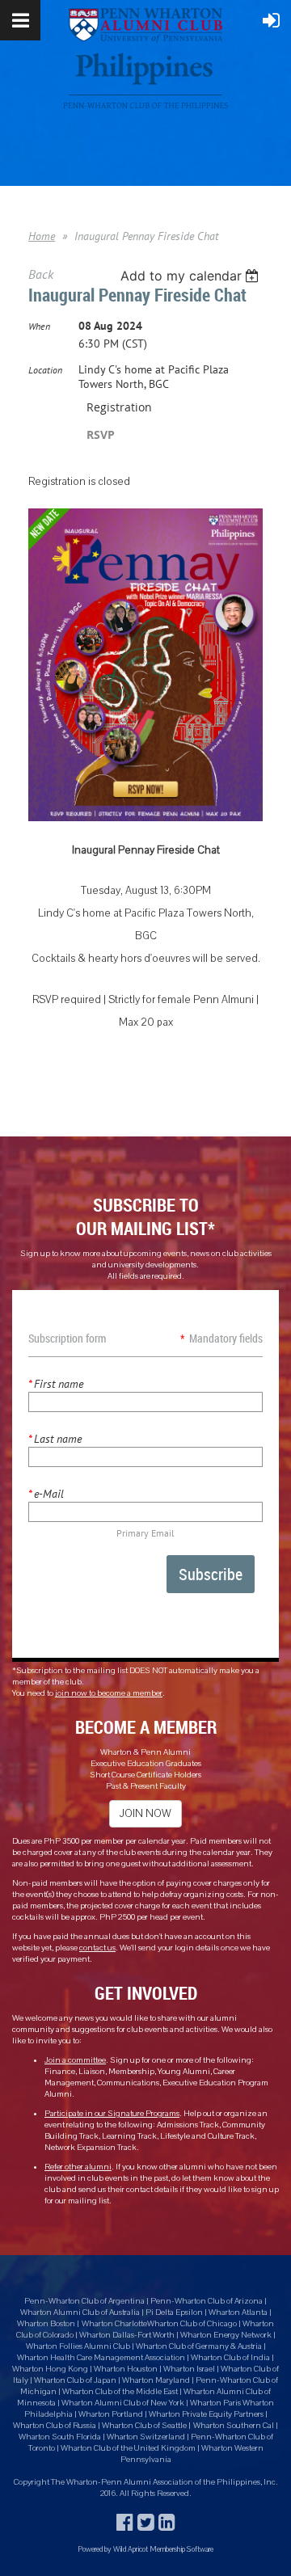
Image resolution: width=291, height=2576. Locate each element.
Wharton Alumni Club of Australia (80, 2312)
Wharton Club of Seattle (144, 2426)
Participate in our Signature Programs (112, 2114)
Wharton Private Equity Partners (206, 2414)
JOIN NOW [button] (145, 1814)
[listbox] (192, 276)
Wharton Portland (111, 2414)
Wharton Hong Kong (50, 2369)
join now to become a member (109, 1693)
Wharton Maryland (156, 2380)
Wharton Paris (216, 2403)
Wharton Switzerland (146, 2437)
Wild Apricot (131, 2549)
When (39, 326)
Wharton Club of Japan (75, 2380)
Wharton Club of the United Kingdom (128, 2448)
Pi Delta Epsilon (174, 2312)
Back (41, 274)
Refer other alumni (78, 2167)
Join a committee (75, 2060)
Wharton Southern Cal (234, 2426)
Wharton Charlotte (114, 2324)
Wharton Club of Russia (55, 2426)
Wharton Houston (126, 2369)
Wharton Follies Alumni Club (79, 2346)
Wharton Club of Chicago (193, 2324)
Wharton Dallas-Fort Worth (127, 2335)
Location (45, 370)
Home (42, 236)
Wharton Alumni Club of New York (124, 2403)
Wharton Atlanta (238, 2312)
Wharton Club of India (231, 2358)
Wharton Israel (190, 2369)
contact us (97, 1948)
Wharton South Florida (60, 2437)
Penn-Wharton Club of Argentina (84, 2301)
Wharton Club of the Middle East (120, 2392)
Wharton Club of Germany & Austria (199, 2346)
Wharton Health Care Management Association (102, 2358)
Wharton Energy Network (227, 2335)
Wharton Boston (46, 2324)
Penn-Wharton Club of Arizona (207, 2301)
